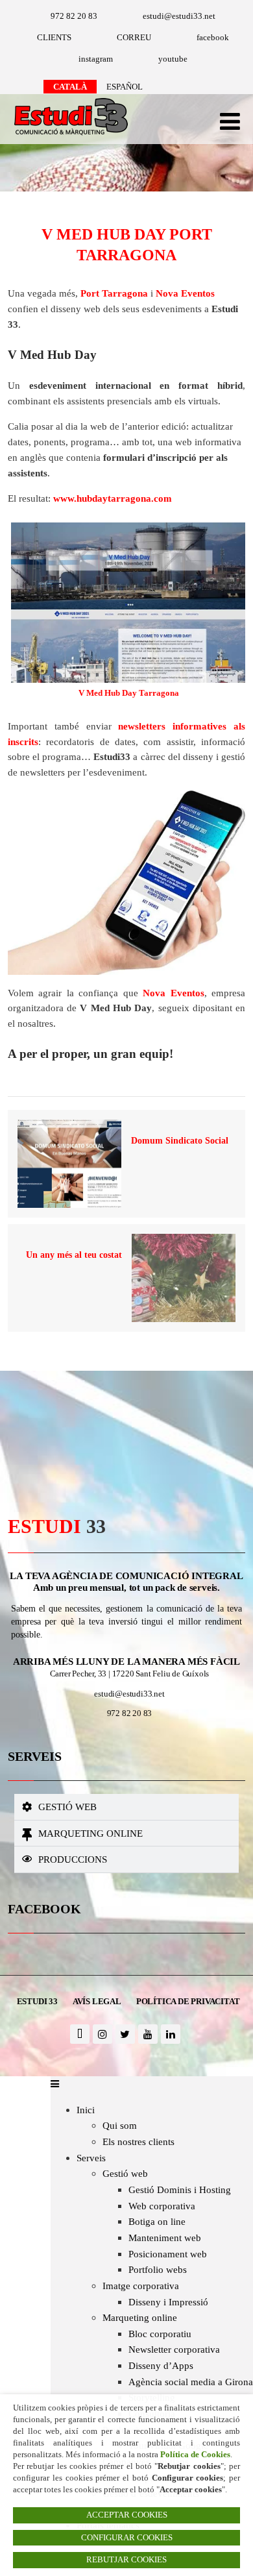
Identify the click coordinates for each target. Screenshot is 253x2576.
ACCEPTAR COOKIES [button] (127, 2515)
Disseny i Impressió (168, 2302)
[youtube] (148, 2034)
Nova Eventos (185, 293)
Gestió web (67, 1807)
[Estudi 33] (68, 136)
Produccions (73, 1859)
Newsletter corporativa (174, 2349)
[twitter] (125, 2034)
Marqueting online (90, 1833)
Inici (86, 2110)
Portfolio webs (158, 2269)
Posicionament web (168, 2254)
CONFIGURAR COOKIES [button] (127, 2538)
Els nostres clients (139, 2141)
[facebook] (80, 2034)
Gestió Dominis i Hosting (180, 2190)
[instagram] (102, 2034)
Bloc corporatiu (160, 2334)
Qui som (120, 2125)
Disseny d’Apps (161, 2365)
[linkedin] (171, 2034)
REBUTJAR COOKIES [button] (126, 2560)
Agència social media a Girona (191, 2382)
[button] (127, 1807)
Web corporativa (162, 2206)
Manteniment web (165, 2238)
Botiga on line (157, 2221)
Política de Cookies (195, 2454)
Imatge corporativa (141, 2286)
